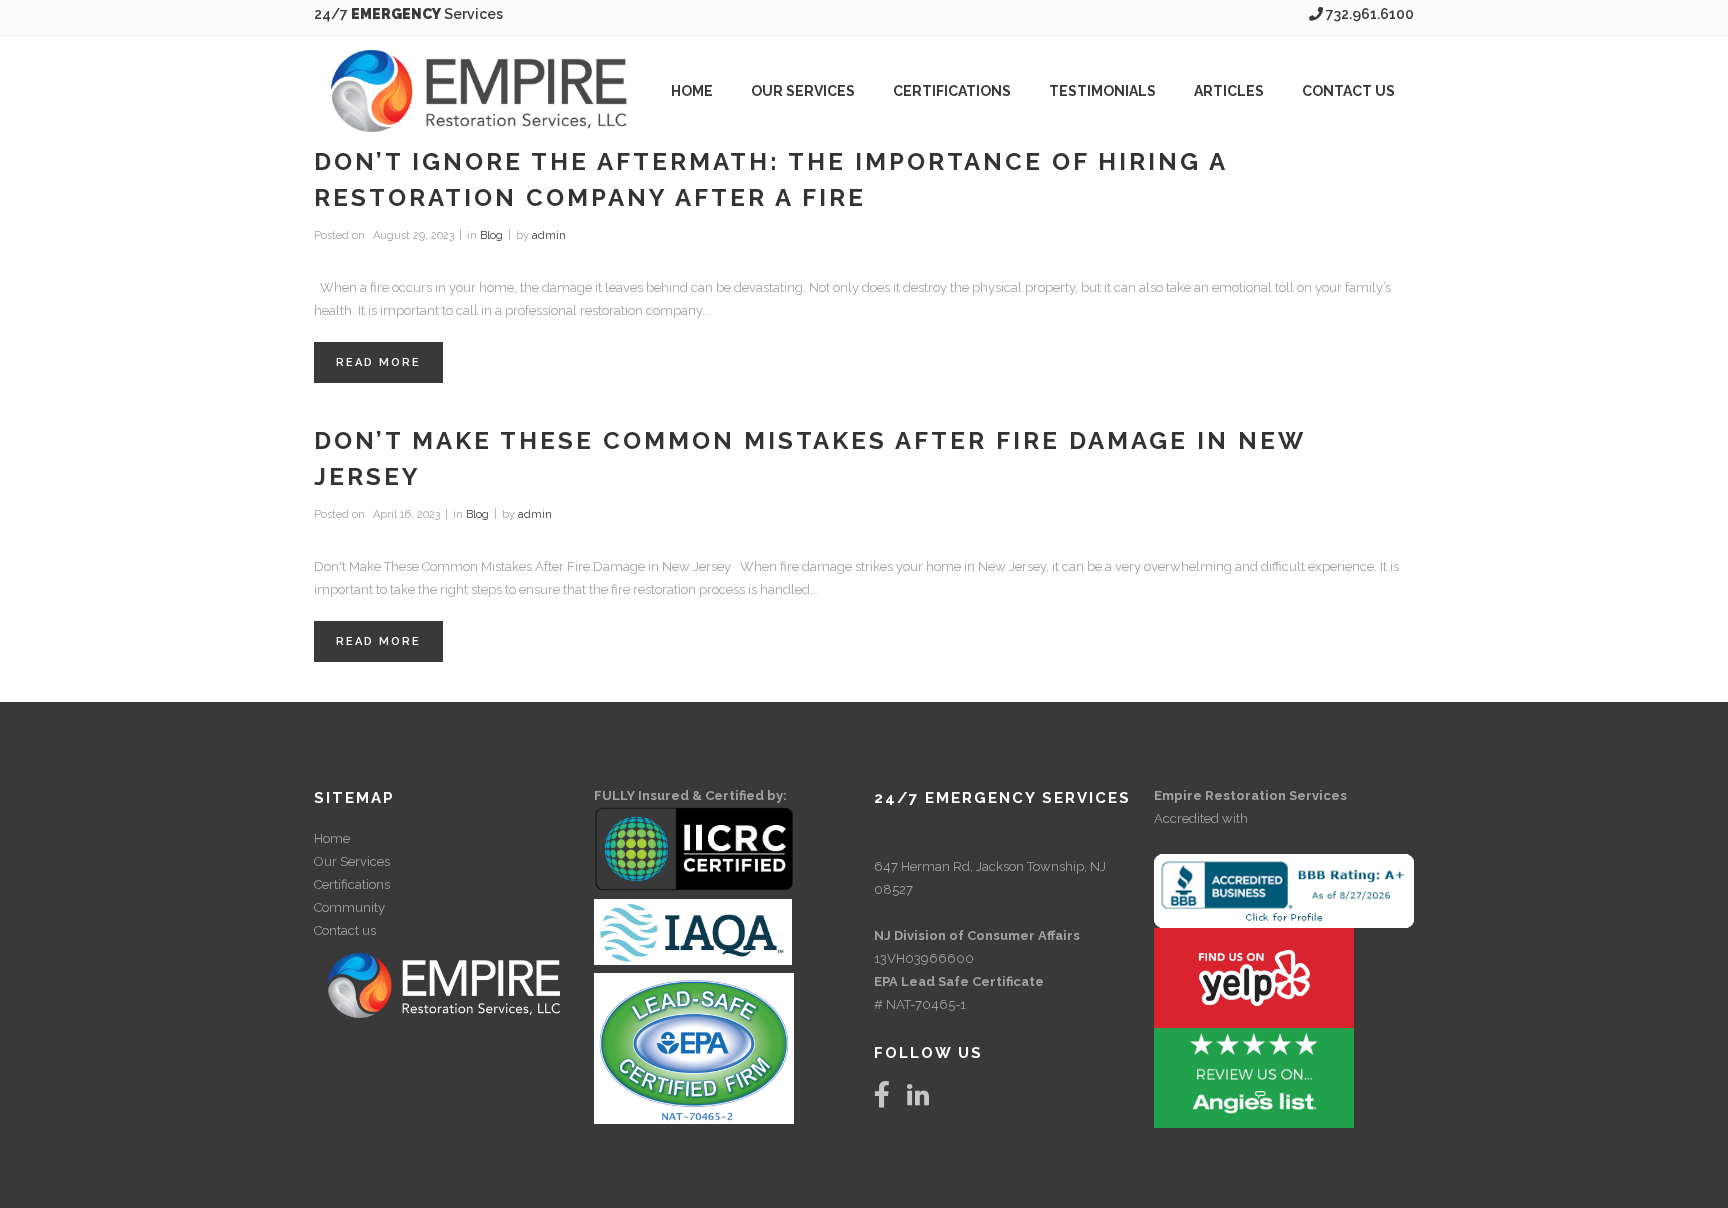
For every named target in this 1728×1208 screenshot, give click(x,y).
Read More (378, 362)
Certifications (352, 884)
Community (349, 907)
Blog (491, 235)
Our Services (352, 861)
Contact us (345, 930)
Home (332, 838)
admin (549, 235)
